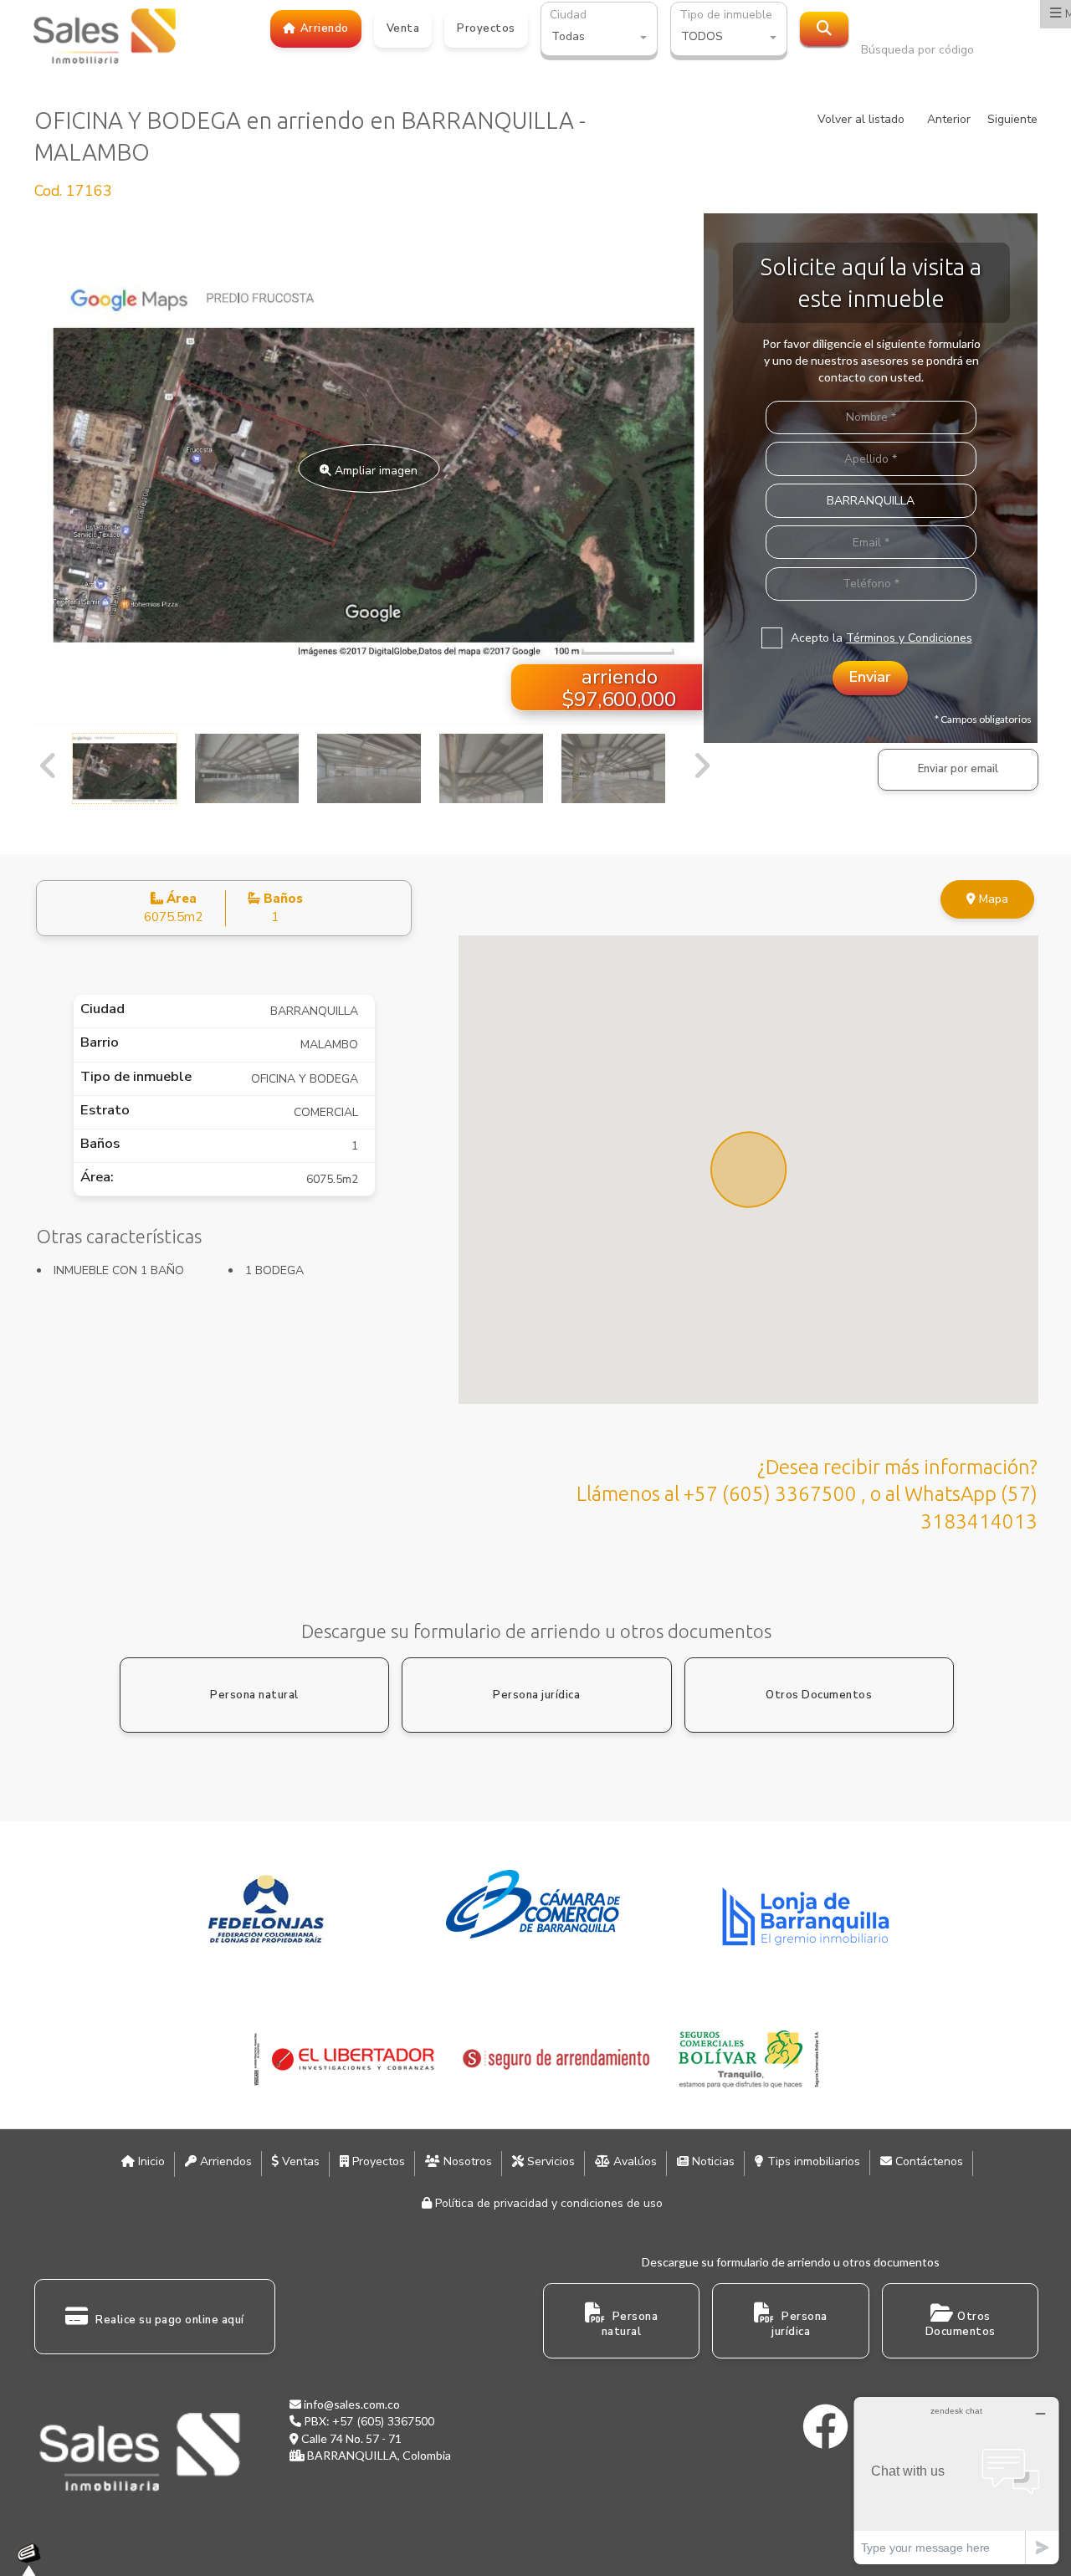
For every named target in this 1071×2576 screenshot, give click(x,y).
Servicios (549, 2161)
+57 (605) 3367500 (383, 2422)
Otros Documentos (819, 1695)
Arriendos (224, 2161)
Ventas (299, 2161)
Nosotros (466, 2161)
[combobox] (599, 38)
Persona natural (254, 1695)
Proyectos (377, 2161)
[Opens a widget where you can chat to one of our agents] (956, 2480)
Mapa (992, 899)
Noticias (712, 2161)
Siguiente (1012, 119)
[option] (369, 469)
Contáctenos (928, 2161)
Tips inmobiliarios (812, 2161)
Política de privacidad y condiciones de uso (547, 2203)
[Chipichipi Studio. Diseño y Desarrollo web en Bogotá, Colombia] (33, 2559)
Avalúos (633, 2161)
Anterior (949, 119)
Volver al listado (861, 119)
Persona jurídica (536, 1695)
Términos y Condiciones (909, 638)
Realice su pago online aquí (169, 2320)
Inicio (150, 2161)
